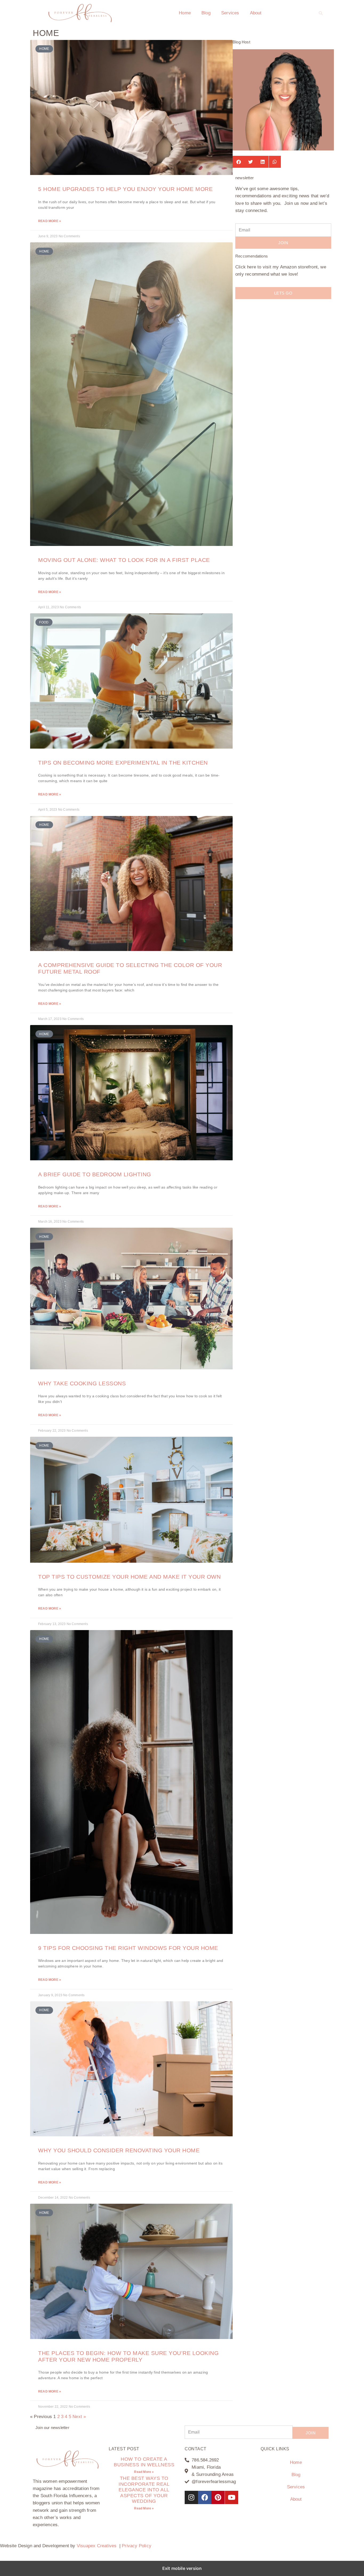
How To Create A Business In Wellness (144, 2462)
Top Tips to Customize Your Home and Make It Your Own (129, 1577)
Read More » (50, 221)
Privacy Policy (137, 2546)
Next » (79, 2417)
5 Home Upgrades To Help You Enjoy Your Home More (125, 189)
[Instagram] (191, 2497)
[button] (321, 13)
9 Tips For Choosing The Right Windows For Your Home (128, 1948)
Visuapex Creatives (97, 2546)
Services (230, 13)
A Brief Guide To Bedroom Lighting (95, 1174)
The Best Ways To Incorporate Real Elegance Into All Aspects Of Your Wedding (144, 2490)
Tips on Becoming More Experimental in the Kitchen (123, 763)
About (256, 13)
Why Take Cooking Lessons (82, 1383)
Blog (206, 13)
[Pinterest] (218, 2497)
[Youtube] (232, 2497)
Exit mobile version (182, 2568)
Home (185, 13)
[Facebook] (205, 2497)
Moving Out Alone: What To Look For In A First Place (124, 560)
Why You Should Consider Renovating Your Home (119, 2150)
